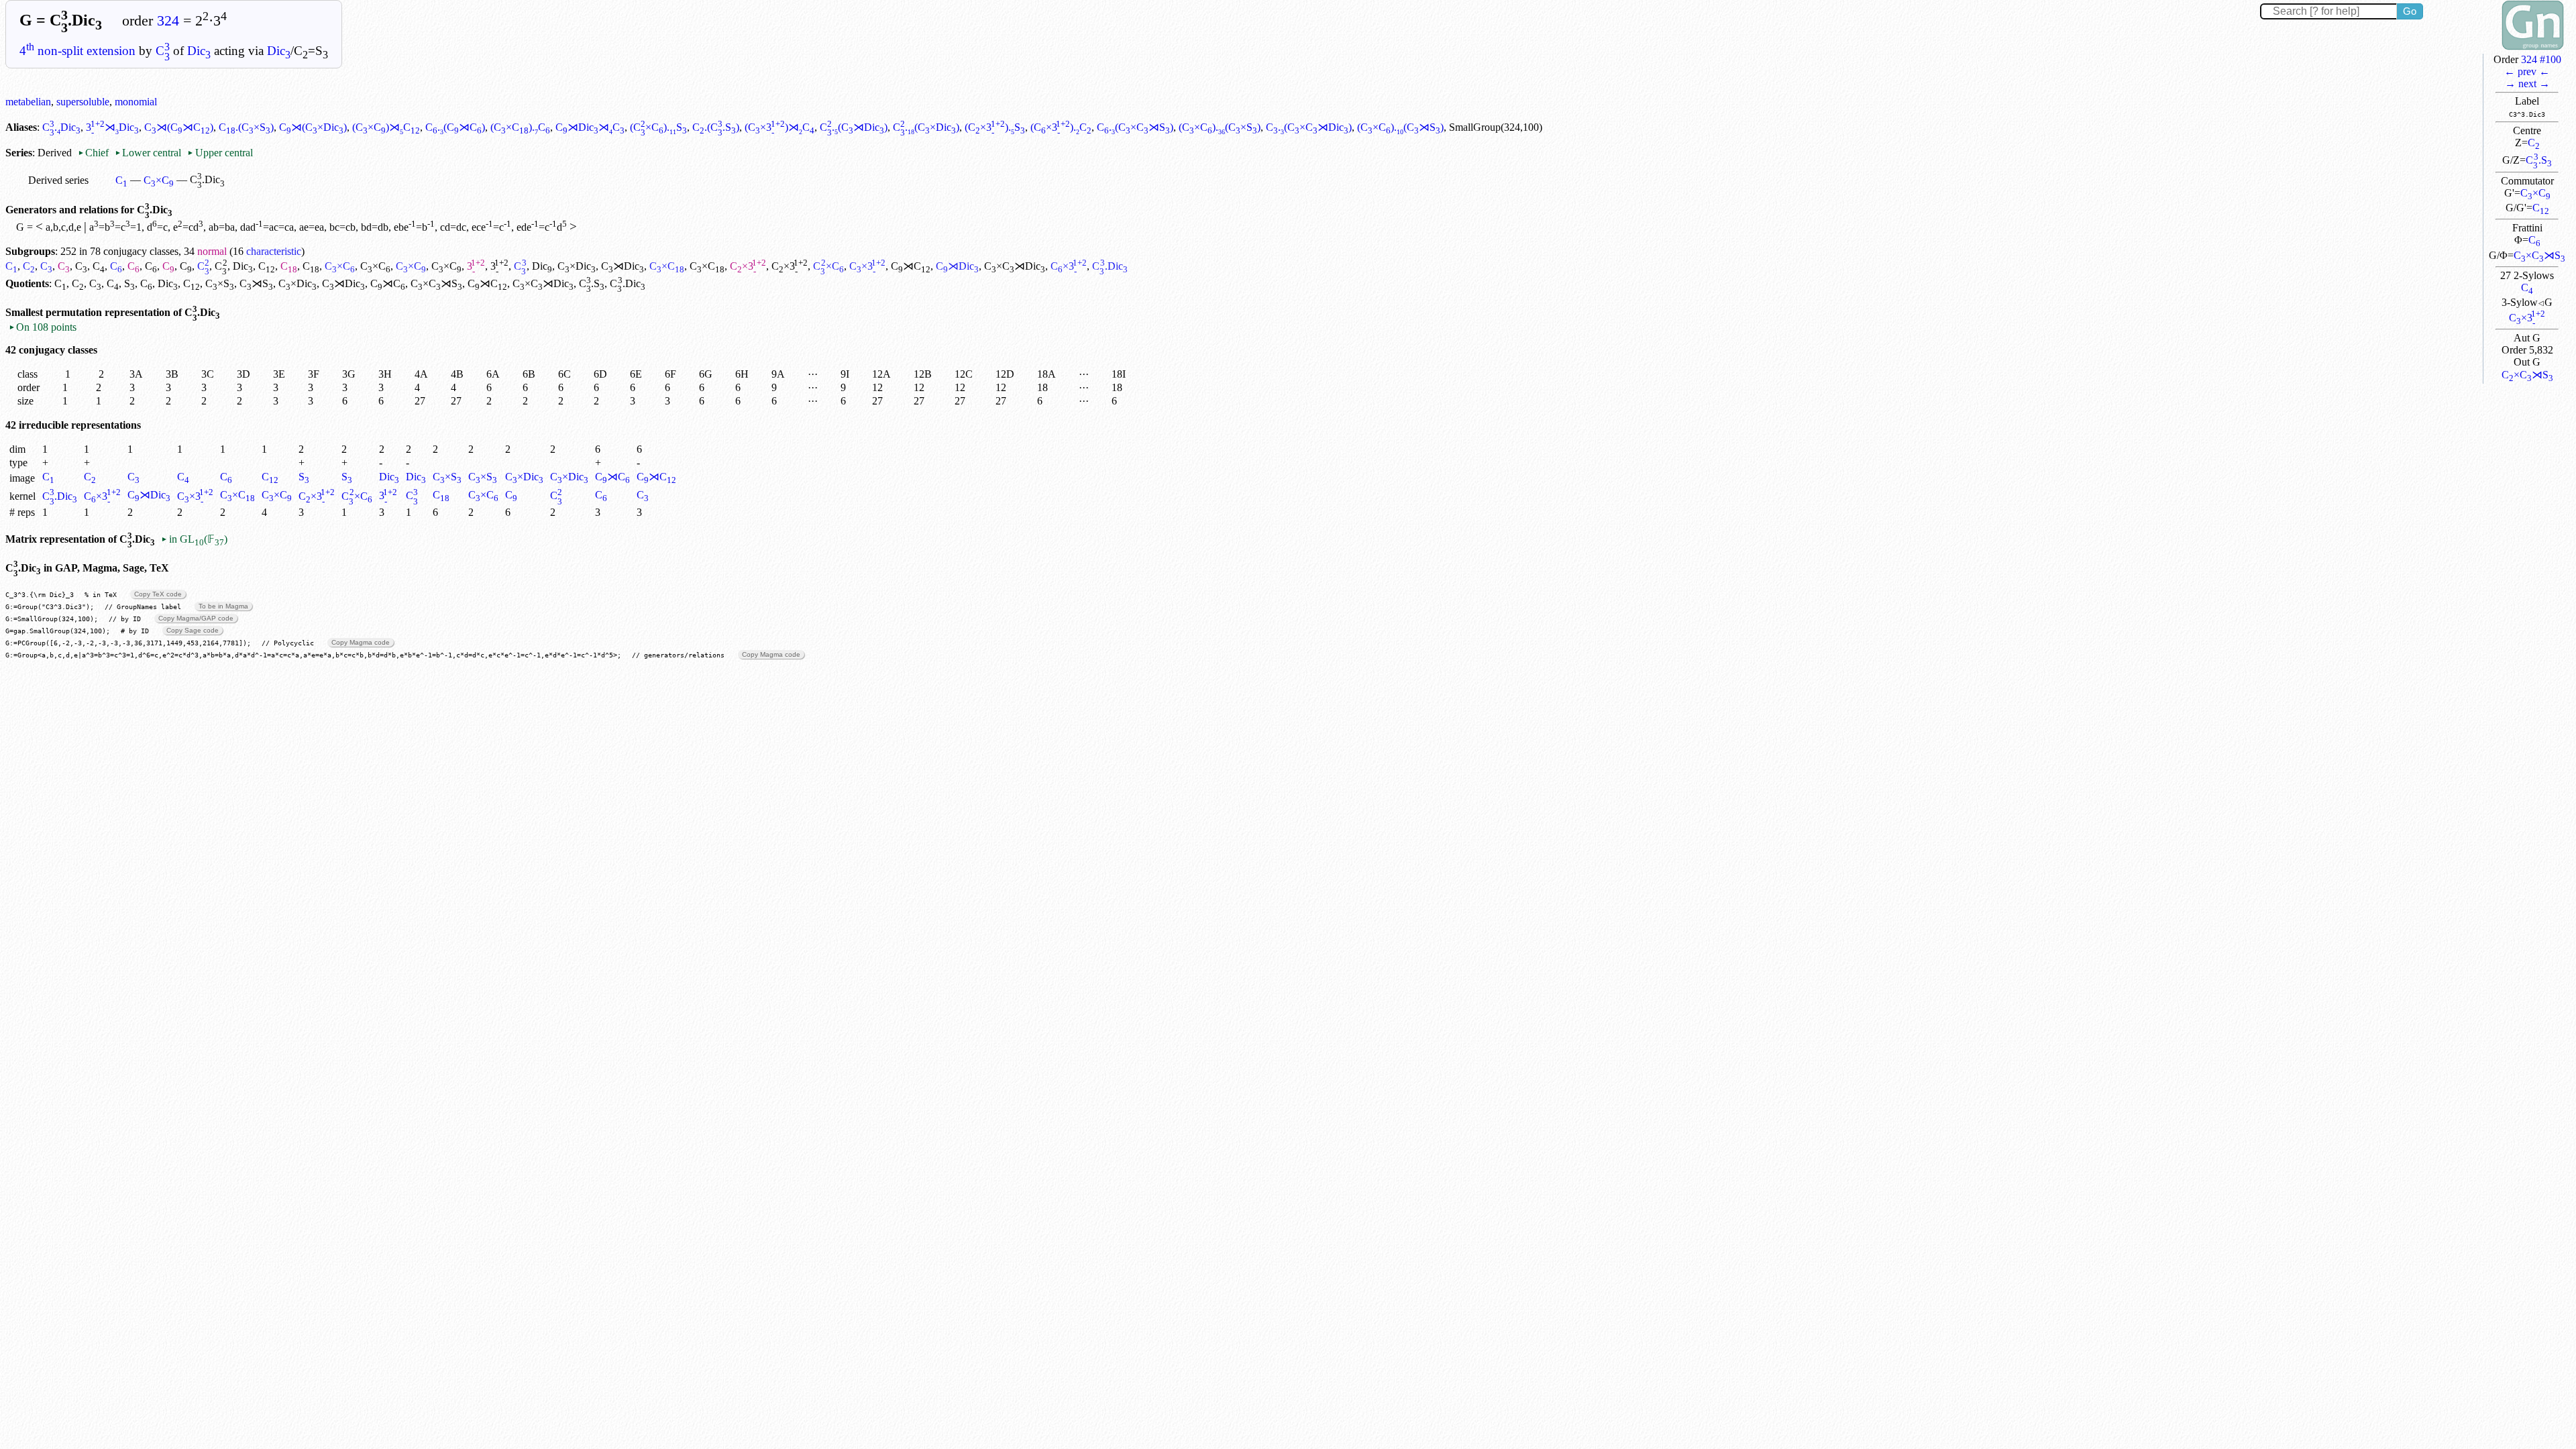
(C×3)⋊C (779, 127)
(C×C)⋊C (386, 127)
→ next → (2527, 84)
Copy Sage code (193, 630)
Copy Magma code (361, 642)
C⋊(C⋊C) (179, 127)
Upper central (220, 153)
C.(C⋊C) (455, 127)
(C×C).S (658, 127)
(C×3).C (1061, 127)
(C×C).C (520, 127)
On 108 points (43, 327)
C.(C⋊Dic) (854, 127)
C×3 (2527, 318)
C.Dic (61, 127)
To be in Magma (223, 606)
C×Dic (577, 266)
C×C (2535, 193)
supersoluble (83, 102)
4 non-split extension (77, 51)
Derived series (58, 180)
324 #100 (2541, 59)
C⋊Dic (623, 266)
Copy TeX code (158, 594)
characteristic (274, 251)
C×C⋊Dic (1015, 266)
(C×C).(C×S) (1220, 127)
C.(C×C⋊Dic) (1309, 127)
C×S (220, 283)
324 (168, 21)
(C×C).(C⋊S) (1400, 127)
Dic (199, 51)
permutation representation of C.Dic (133, 312)
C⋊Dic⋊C (590, 127)
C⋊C (911, 266)
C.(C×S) (246, 127)
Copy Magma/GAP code (196, 618)
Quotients (27, 283)
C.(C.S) (716, 127)
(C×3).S (995, 127)
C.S (2538, 160)
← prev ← (2527, 71)
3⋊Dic (112, 127)
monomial (136, 102)
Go (2410, 11)
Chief (95, 153)
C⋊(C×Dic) (313, 127)
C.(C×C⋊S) (1135, 127)
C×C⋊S (2539, 255)
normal (212, 251)
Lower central (148, 153)
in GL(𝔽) (194, 539)
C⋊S (256, 283)
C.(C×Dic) (926, 127)
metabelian (28, 102)
